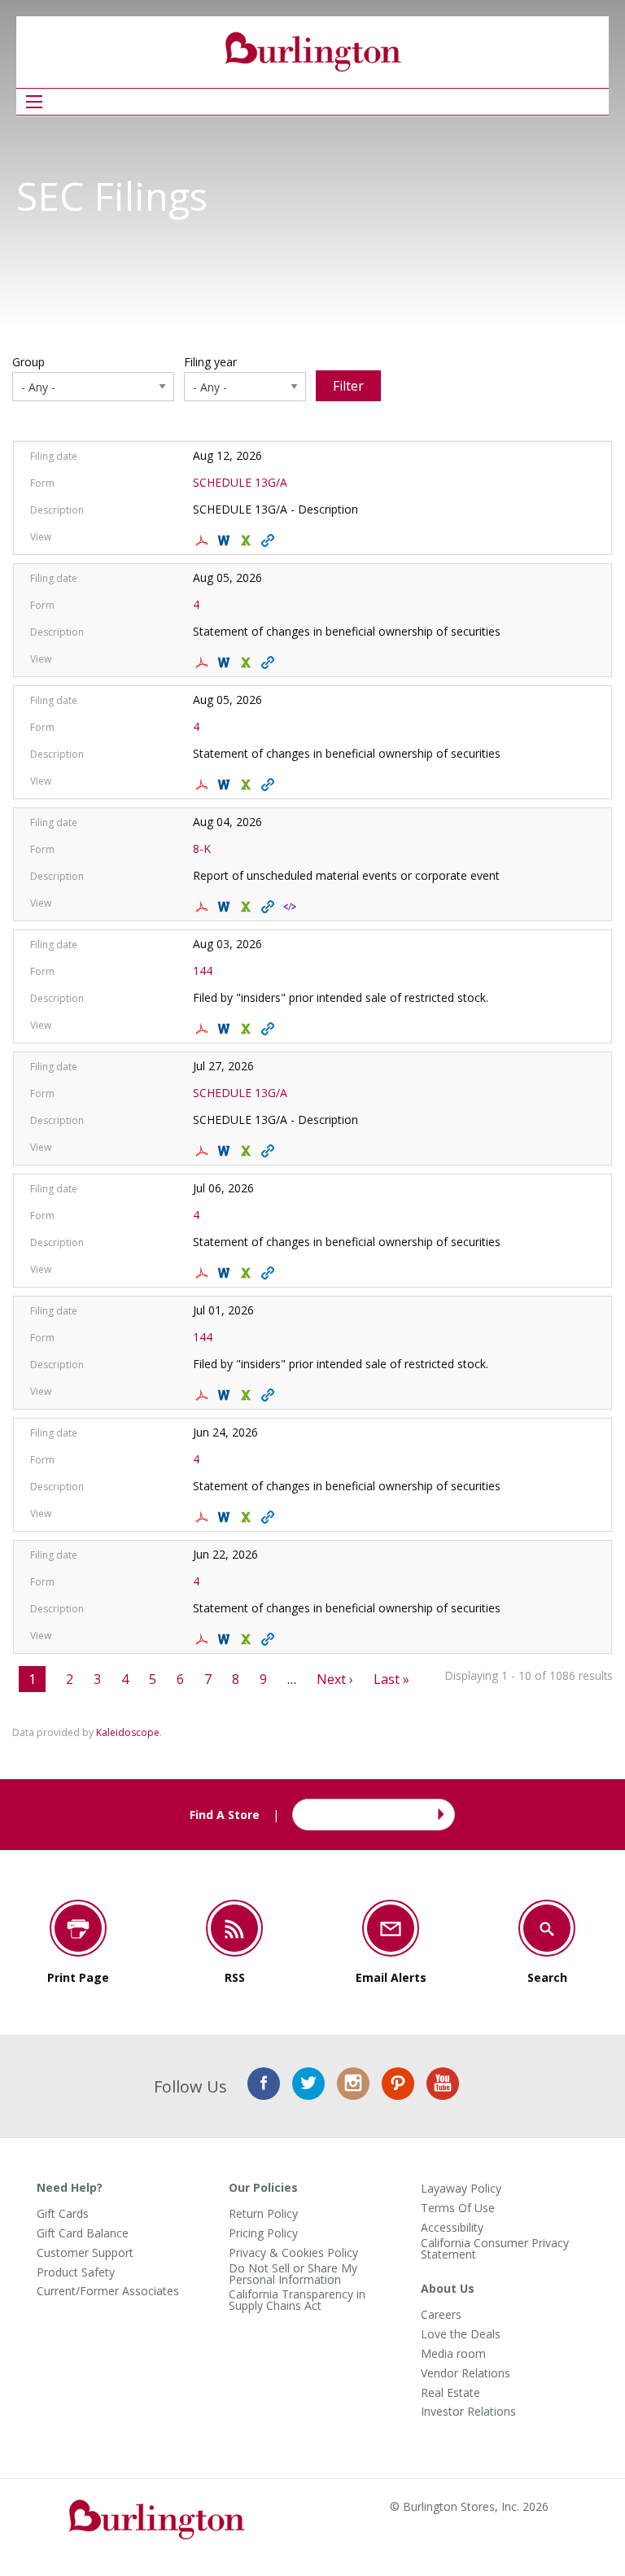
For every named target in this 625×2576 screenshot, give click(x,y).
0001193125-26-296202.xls (248, 1273)
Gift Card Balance (83, 2233)
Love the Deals (461, 2334)
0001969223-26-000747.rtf (226, 1395)
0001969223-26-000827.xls (248, 1029)
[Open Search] (34, 102)
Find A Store (225, 1815)
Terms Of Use (458, 2208)
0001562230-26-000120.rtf (226, 540)
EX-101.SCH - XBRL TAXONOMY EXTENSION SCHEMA (292, 907)
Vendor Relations (465, 2373)
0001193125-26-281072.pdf (204, 1517)
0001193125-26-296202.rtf (226, 1273)
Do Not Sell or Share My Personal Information (293, 2274)
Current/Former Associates (108, 2291)
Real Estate (450, 2393)
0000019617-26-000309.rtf (226, 1151)
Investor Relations (468, 2412)
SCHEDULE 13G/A (240, 482)
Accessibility (452, 2228)
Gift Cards (63, 2214)
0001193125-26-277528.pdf (204, 1639)
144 (203, 971)
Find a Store (439, 1815)
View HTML (270, 540)
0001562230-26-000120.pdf (204, 540)
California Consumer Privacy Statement (495, 2249)
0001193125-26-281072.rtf (226, 1517)
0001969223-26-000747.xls (248, 1395)
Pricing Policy (263, 2233)
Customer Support (85, 2253)
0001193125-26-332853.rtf (226, 907)
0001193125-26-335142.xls (248, 663)
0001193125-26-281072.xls (248, 1517)
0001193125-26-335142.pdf (204, 663)
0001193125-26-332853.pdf (204, 907)
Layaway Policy (461, 2189)
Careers (441, 2315)
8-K (202, 848)
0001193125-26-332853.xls (248, 907)
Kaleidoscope (128, 1732)
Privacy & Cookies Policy (293, 2253)
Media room (453, 2354)
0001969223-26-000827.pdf (204, 1029)
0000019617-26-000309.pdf (204, 1151)
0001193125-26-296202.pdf (204, 1273)
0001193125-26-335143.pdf (204, 785)
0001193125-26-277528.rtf (226, 1639)
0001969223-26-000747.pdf (204, 1395)
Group (28, 362)
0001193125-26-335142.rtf (226, 663)
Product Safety (76, 2272)
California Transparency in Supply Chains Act (297, 2300)
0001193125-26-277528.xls (248, 1639)
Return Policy (263, 2214)
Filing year (210, 362)
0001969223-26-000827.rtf (226, 1029)
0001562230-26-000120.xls (248, 540)
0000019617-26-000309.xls (248, 1151)
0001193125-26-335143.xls (248, 785)
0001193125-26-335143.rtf (226, 785)
